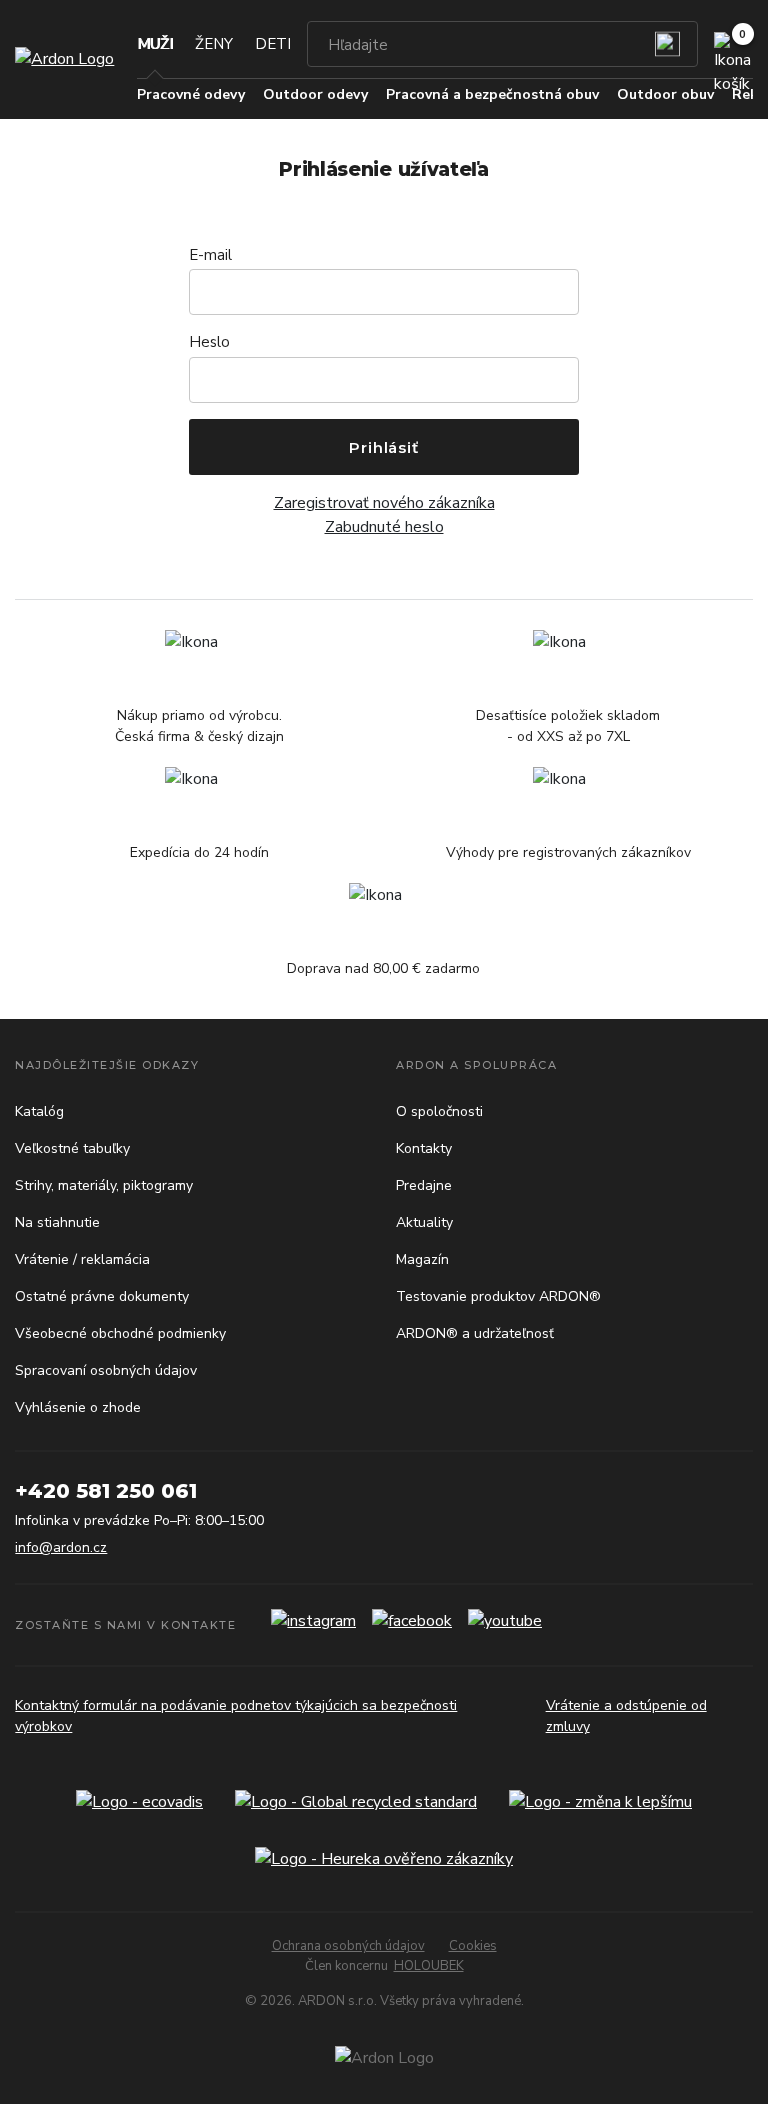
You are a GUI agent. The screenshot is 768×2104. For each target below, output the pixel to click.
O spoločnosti (439, 1111)
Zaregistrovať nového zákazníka (384, 503)
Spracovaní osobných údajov (106, 1370)
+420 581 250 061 (106, 1491)
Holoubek (429, 1966)
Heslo (209, 342)
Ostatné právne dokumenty (102, 1296)
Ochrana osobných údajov (348, 1946)
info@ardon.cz (61, 1547)
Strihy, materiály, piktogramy (104, 1185)
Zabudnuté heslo (384, 527)
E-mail (210, 255)
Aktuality (424, 1222)
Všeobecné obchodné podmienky (120, 1333)
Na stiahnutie (57, 1222)
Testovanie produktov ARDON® (498, 1296)
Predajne (424, 1185)
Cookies (473, 1946)
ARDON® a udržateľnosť (475, 1333)
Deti (273, 44)
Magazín (422, 1259)
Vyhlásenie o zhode (78, 1407)
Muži (155, 44)
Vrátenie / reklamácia (82, 1259)
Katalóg (39, 1111)
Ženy (214, 44)
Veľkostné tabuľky (72, 1148)
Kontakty (424, 1148)
